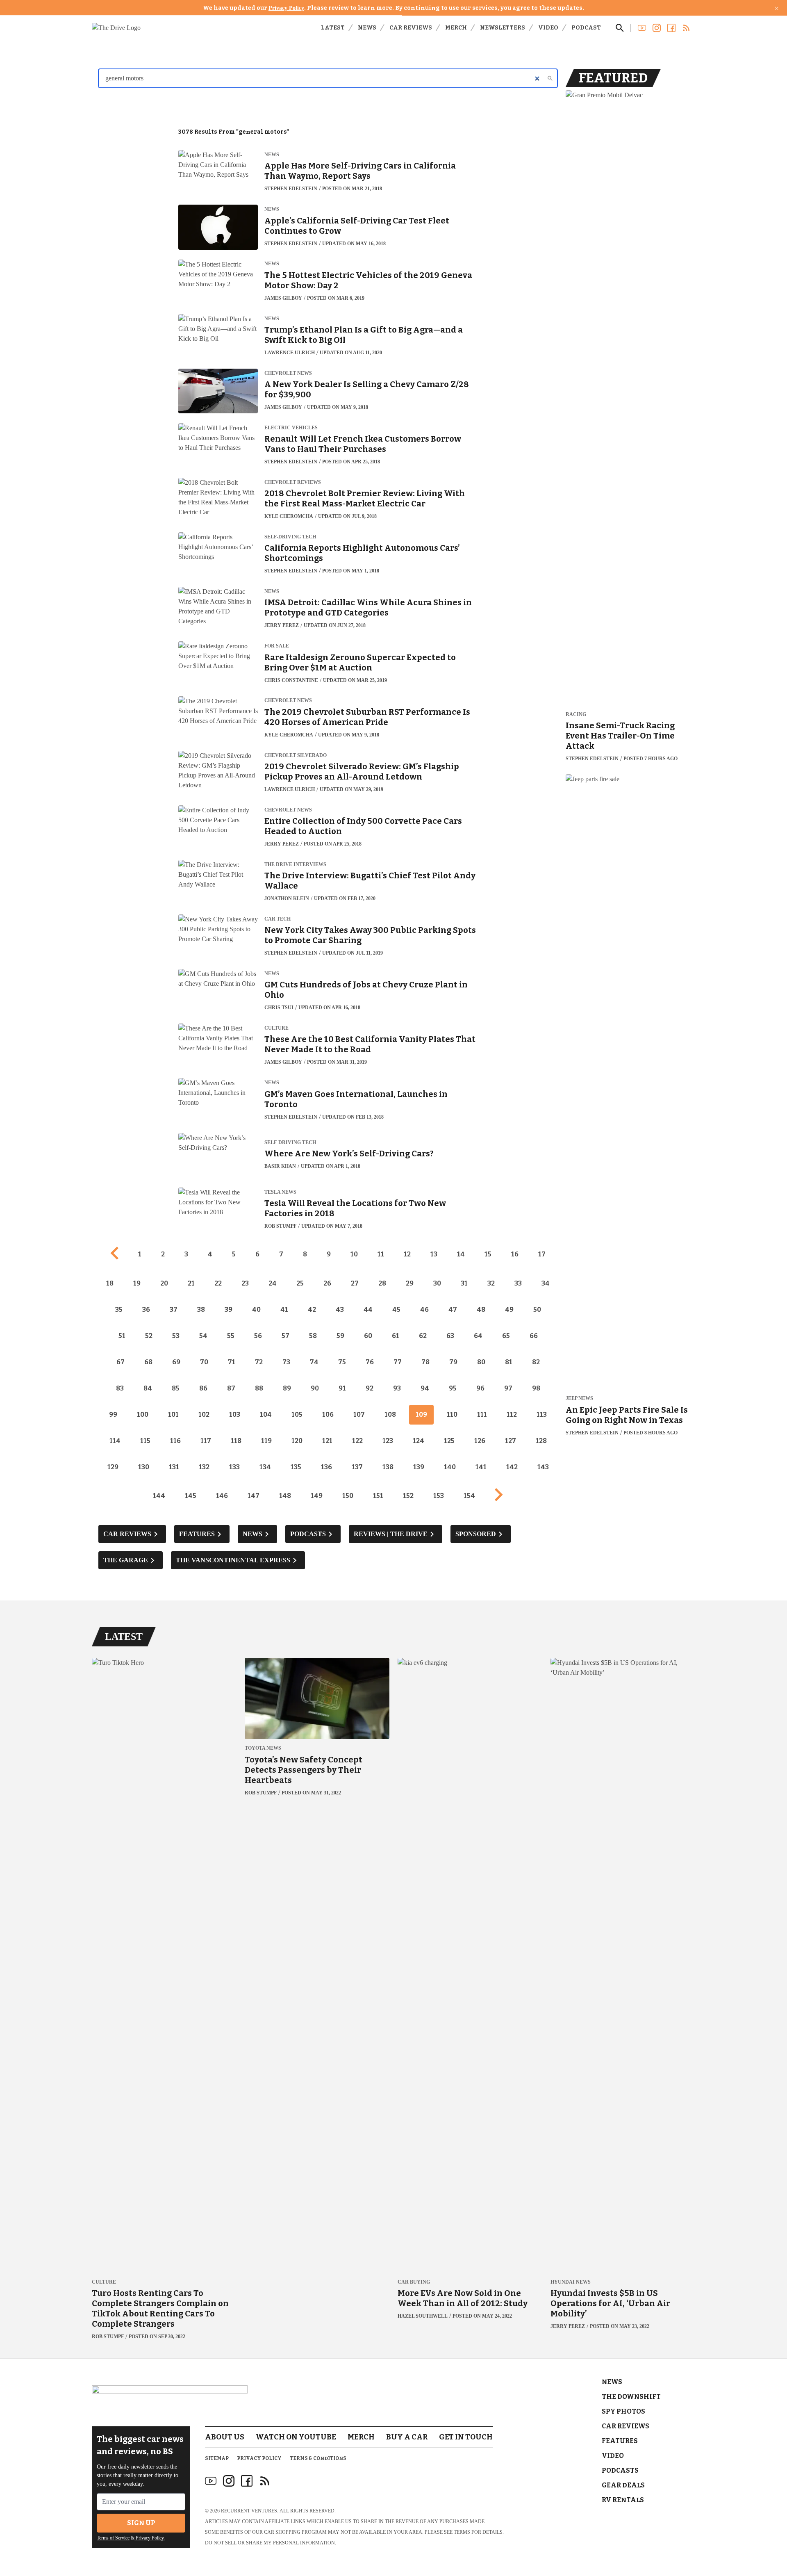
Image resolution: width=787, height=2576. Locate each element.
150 (348, 1496)
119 (266, 1441)
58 (313, 1336)
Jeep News (579, 1399)
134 (265, 1467)
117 (206, 1441)
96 (480, 1388)
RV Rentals (623, 2500)
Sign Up (141, 2523)
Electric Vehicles (291, 428)
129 (113, 1467)
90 (315, 1388)
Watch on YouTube (296, 2437)
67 (121, 1362)
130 (144, 1467)
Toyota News (263, 1748)
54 (203, 1336)
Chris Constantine (291, 680)
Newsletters (503, 28)
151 (378, 1496)
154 (469, 1496)
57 (285, 1336)
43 (340, 1310)
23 (245, 1283)
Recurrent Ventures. (250, 2511)
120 (297, 1441)
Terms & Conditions (318, 2458)
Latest (333, 28)
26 (327, 1283)
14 (461, 1254)
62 (423, 1336)
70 (204, 1362)
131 (174, 1467)
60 (368, 1336)
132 (204, 1467)
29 (410, 1283)
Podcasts (620, 2470)
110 (452, 1415)
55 (231, 1336)
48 (481, 1310)
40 (256, 1310)
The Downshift (631, 2397)
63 (450, 1336)
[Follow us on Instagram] (657, 28)
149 (317, 1496)
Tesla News (280, 1192)
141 (481, 1467)
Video (548, 28)
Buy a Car (407, 2437)
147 (254, 1496)
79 (453, 1362)
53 (176, 1336)
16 (515, 1254)
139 (419, 1467)
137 (357, 1467)
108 (390, 1415)
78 (425, 1362)
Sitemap (217, 2458)
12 (407, 1254)
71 (232, 1362)
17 (542, 1254)
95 (453, 1388)
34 (546, 1283)
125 (449, 1441)
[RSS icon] (265, 2481)
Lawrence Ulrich (290, 353)
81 (509, 1362)
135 (296, 1467)
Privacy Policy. (150, 2538)
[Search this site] (620, 28)
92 (370, 1388)
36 (146, 1310)
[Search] (550, 78)
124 (419, 1441)
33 (518, 1283)
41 (284, 1310)
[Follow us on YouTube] (642, 28)
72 (259, 1362)
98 (536, 1388)
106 (328, 1415)
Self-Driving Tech (290, 537)
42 (312, 1310)
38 (201, 1310)
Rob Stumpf (280, 1226)
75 (342, 1362)
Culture (276, 1028)
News (367, 28)
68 (148, 1362)
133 (234, 1467)
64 (478, 1336)
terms (462, 2532)
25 (300, 1283)
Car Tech (277, 919)
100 (143, 1415)
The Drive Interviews (295, 865)
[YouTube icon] (211, 2481)
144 (159, 1496)
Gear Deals (623, 2485)
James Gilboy (283, 298)
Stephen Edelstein (291, 189)
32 (491, 1283)
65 (506, 1336)
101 (173, 1415)
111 (482, 1415)
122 (357, 1441)
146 (222, 1496)
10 (354, 1254)
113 (542, 1415)
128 (541, 1441)
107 (359, 1415)
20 (164, 1283)
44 (368, 1310)
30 (437, 1283)
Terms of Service (113, 2538)
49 (509, 1310)
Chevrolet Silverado (296, 756)
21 (191, 1283)
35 (119, 1310)
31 (464, 1283)
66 (534, 1336)
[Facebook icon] (247, 2481)
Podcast (586, 28)
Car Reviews (411, 28)
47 (453, 1310)
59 (340, 1336)
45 (396, 1310)
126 (480, 1441)
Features (620, 2441)
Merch (456, 28)
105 (297, 1415)
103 (235, 1415)
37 (174, 1310)
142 (512, 1467)
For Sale (277, 646)
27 (355, 1283)
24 (273, 1283)
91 (342, 1388)
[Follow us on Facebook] (671, 28)
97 (508, 1388)
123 (388, 1441)
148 (285, 1496)
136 (326, 1467)
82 (536, 1362)
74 (314, 1362)
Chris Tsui (279, 1008)
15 (488, 1254)
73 (286, 1362)
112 (512, 1415)
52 (149, 1336)
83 (120, 1388)
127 (511, 1441)
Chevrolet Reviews (293, 482)
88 (259, 1388)
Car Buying (414, 2282)
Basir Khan (280, 1166)
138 (388, 1467)
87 (231, 1388)
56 (258, 1336)
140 (450, 1467)
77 (398, 1362)
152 (408, 1496)
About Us (225, 2437)
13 (434, 1254)
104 (266, 1415)
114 (115, 1441)
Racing (576, 715)
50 (537, 1310)
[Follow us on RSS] (686, 28)
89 (287, 1388)
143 (543, 1467)
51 (122, 1336)
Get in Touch (466, 2437)
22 (218, 1283)
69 (176, 1362)
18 (110, 1283)
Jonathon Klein (287, 898)
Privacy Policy (286, 8)
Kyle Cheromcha (289, 516)
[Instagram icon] (229, 2481)
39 (229, 1310)
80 (481, 1362)
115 (145, 1441)
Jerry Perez (282, 625)
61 (396, 1336)
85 (176, 1388)
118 (236, 1441)
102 (204, 1415)
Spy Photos (623, 2411)
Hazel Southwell (423, 2316)
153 (439, 1496)
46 (424, 1310)
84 (148, 1388)
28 (382, 1283)
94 (425, 1388)
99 (113, 1415)
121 (327, 1441)
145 (191, 1496)
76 (370, 1362)
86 (203, 1388)
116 (175, 1441)
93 (397, 1388)
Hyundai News (571, 2282)
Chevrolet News (288, 373)
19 (137, 1283)
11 (381, 1254)
